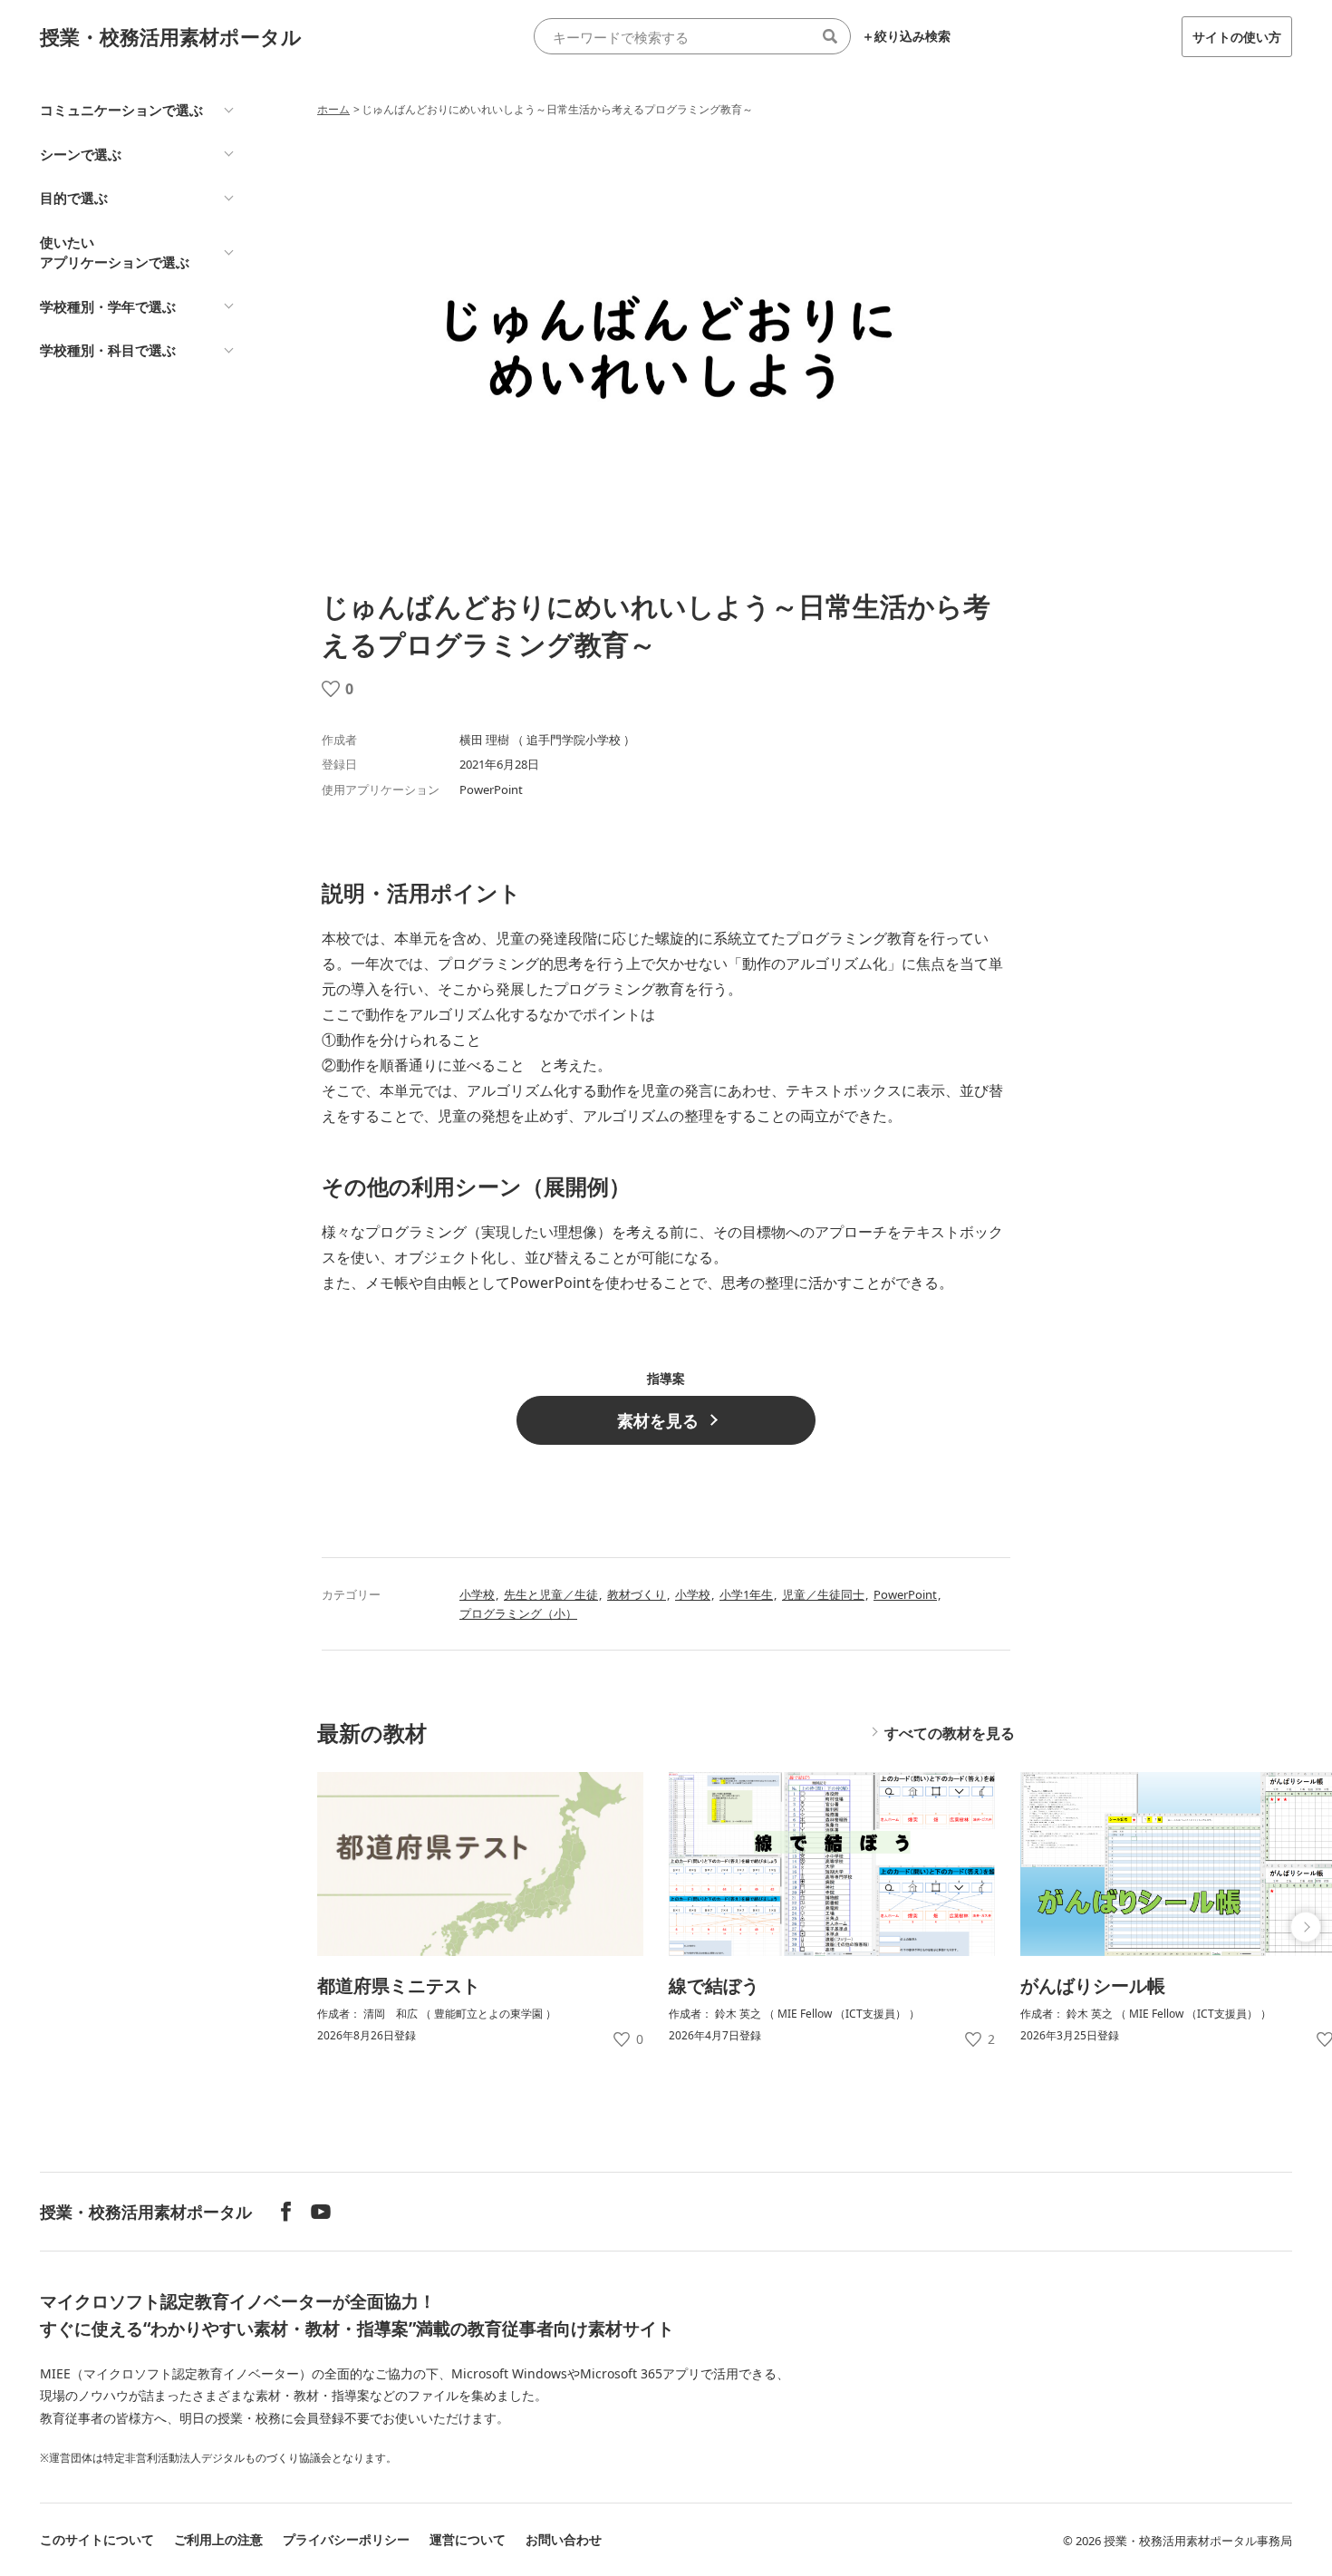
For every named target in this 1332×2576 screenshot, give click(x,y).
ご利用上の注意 (218, 2539)
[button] (1306, 1927)
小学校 (477, 1594)
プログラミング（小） (518, 1613)
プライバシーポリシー (346, 2539)
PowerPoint (905, 1594)
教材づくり (637, 1594)
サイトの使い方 (1237, 37)
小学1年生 (746, 1594)
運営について (468, 2539)
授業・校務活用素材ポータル (171, 36)
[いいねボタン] (331, 689)
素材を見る (658, 1420)
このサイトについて (97, 2539)
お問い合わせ (564, 2539)
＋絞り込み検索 (906, 36)
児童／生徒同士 (823, 1594)
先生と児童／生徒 (551, 1594)
